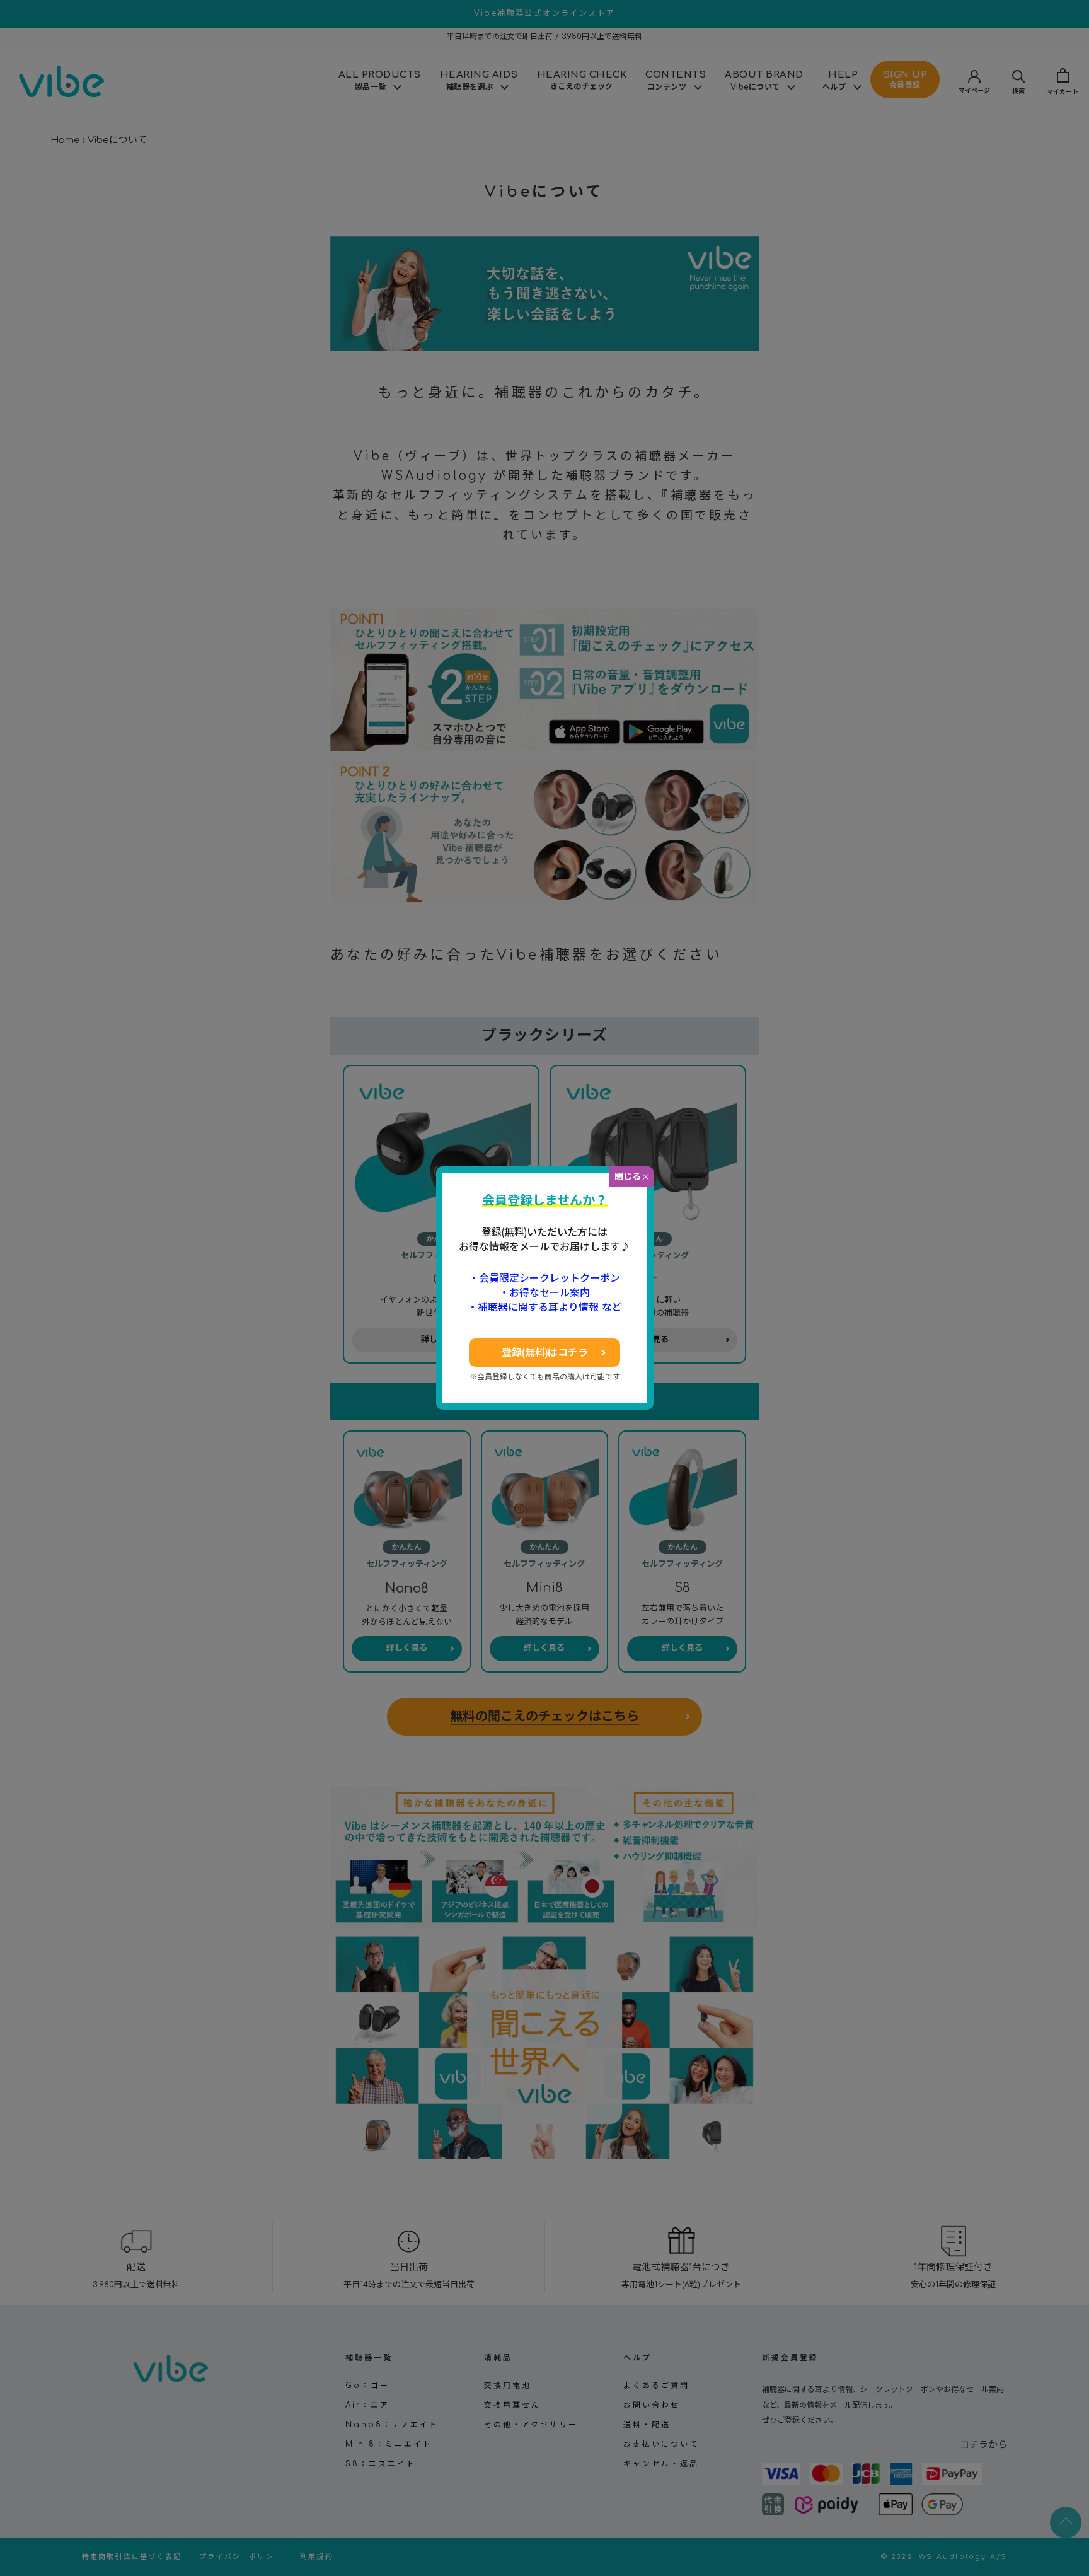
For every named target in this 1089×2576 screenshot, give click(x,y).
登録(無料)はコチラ (545, 1353)
